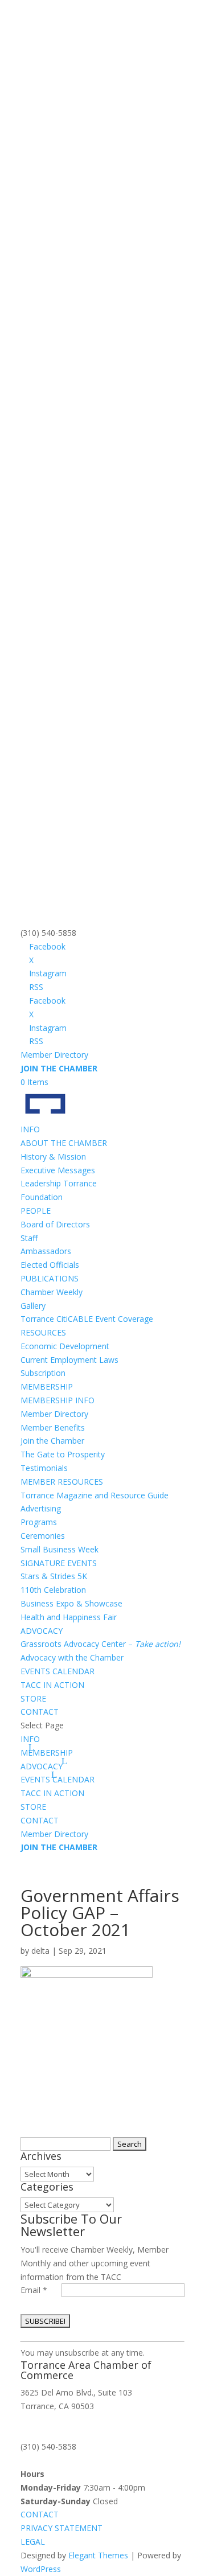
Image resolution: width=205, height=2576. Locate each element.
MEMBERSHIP (47, 1753)
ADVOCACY (42, 1631)
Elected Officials (50, 1265)
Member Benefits (53, 1427)
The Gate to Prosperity (63, 1454)
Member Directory (54, 1055)
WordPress (41, 2569)
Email (34, 2290)
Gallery (33, 1306)
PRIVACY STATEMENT (61, 2528)
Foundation (42, 1197)
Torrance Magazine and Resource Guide (95, 1495)
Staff (29, 1238)
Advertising (41, 1508)
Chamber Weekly (52, 1292)
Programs (39, 1522)
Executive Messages (58, 1170)
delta (40, 1951)
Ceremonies (43, 1536)
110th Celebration (53, 1590)
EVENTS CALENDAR (58, 1671)
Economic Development (65, 1346)
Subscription (43, 1373)
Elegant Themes (98, 2555)
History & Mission (53, 1156)
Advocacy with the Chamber (72, 1657)
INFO (30, 1739)
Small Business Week (60, 1549)
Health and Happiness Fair (69, 1617)
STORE (33, 1698)
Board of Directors (55, 1224)
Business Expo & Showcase (71, 1603)
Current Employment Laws (69, 1360)
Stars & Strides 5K (54, 1576)
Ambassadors (46, 1251)
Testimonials (44, 1468)
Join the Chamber (52, 1441)
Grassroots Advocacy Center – (101, 1644)
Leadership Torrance (59, 1183)
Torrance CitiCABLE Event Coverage (87, 1319)
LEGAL (33, 2542)
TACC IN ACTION (52, 1685)
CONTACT (40, 1712)
